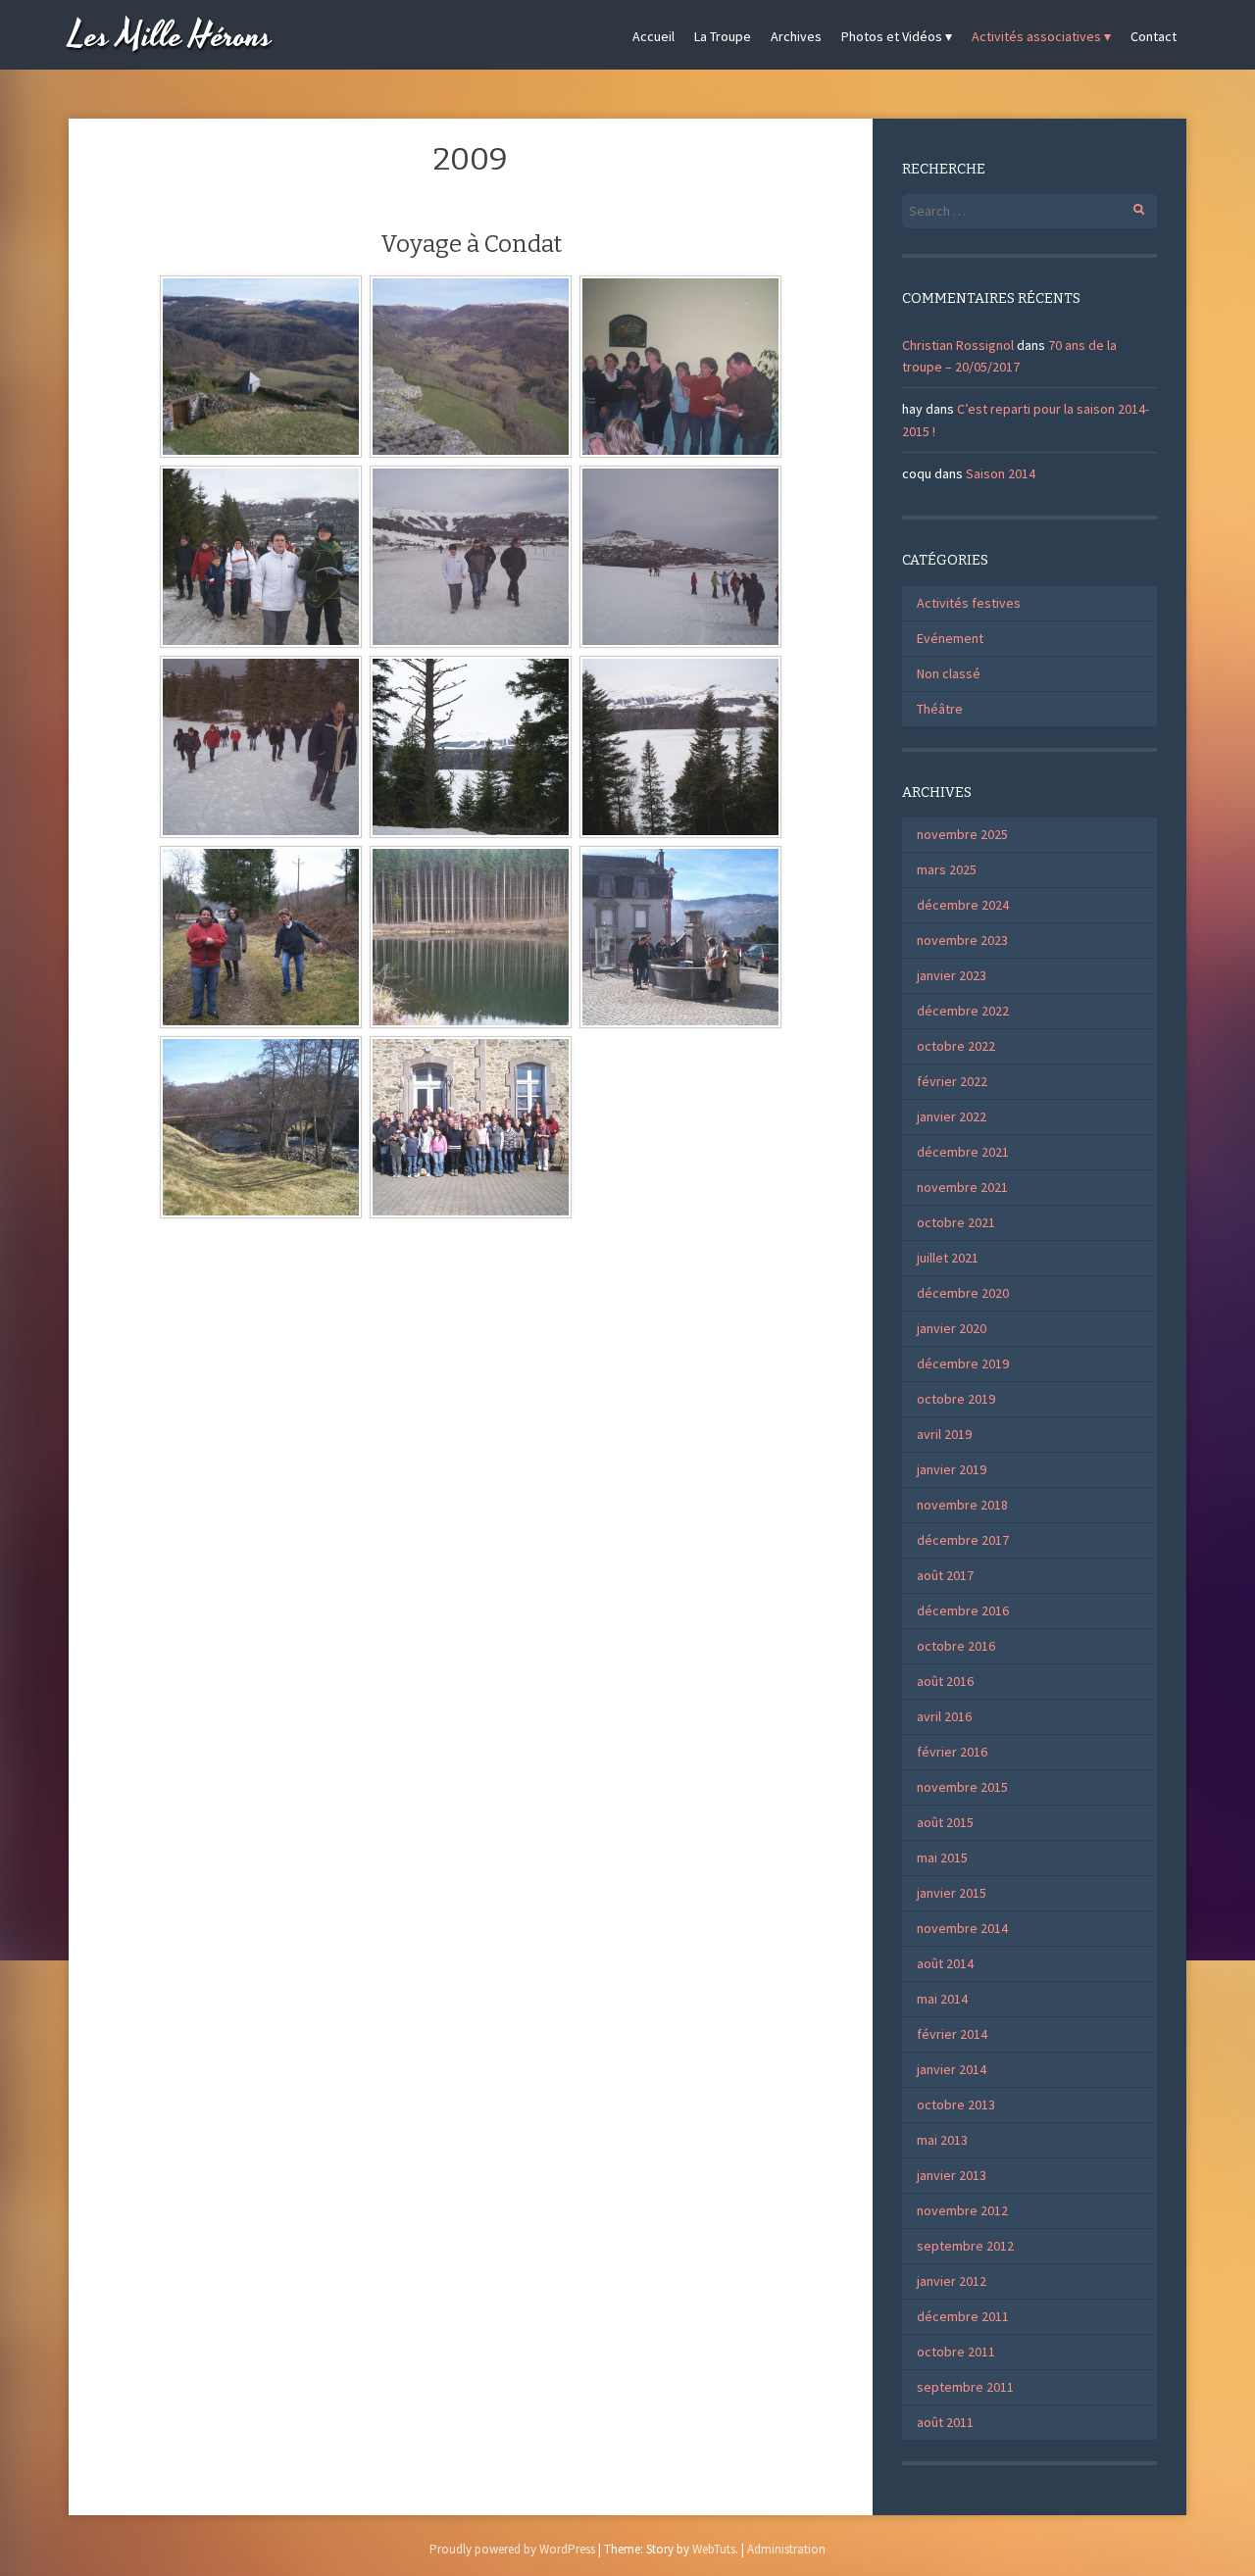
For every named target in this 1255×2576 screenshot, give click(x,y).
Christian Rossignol (958, 345)
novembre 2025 (962, 834)
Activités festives (969, 603)
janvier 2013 (952, 2175)
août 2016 (945, 1681)
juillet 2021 (948, 1258)
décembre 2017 (963, 1540)
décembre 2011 (963, 2316)
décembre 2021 (963, 1152)
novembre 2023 (962, 940)
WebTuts (714, 2549)
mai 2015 (942, 1858)
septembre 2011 (965, 2387)
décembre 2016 (963, 1610)
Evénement (950, 638)
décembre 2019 (963, 1363)
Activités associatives (1036, 36)
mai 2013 (942, 2140)
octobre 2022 (956, 1046)
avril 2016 (944, 1716)
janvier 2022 (952, 1116)
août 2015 (945, 1822)
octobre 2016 (956, 1646)
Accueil (653, 36)
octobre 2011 (956, 2352)
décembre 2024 (963, 905)
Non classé (949, 673)
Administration (786, 2549)
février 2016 (952, 1752)
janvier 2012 (952, 2281)
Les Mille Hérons (171, 37)
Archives (796, 36)
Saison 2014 (1001, 473)
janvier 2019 (952, 1469)
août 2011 (945, 2422)
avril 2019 (944, 1434)
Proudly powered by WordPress (512, 2549)
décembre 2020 (963, 1293)
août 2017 (945, 1575)
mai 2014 (942, 1999)
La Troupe (723, 36)
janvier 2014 (952, 2069)
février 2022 (952, 1081)
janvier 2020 (952, 1328)
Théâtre (940, 709)
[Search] (1128, 206)
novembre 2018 (962, 1505)
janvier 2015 (952, 1893)
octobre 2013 (956, 2105)
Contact (1154, 36)
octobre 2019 (956, 1399)
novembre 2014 (962, 1928)
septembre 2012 (965, 2246)
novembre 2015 (962, 1787)
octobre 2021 (956, 1222)
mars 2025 (947, 869)
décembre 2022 (963, 1011)
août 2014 (945, 1963)
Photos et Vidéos (892, 36)
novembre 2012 (962, 2210)
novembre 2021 (962, 1187)
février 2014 (952, 2034)
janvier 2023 (952, 975)
